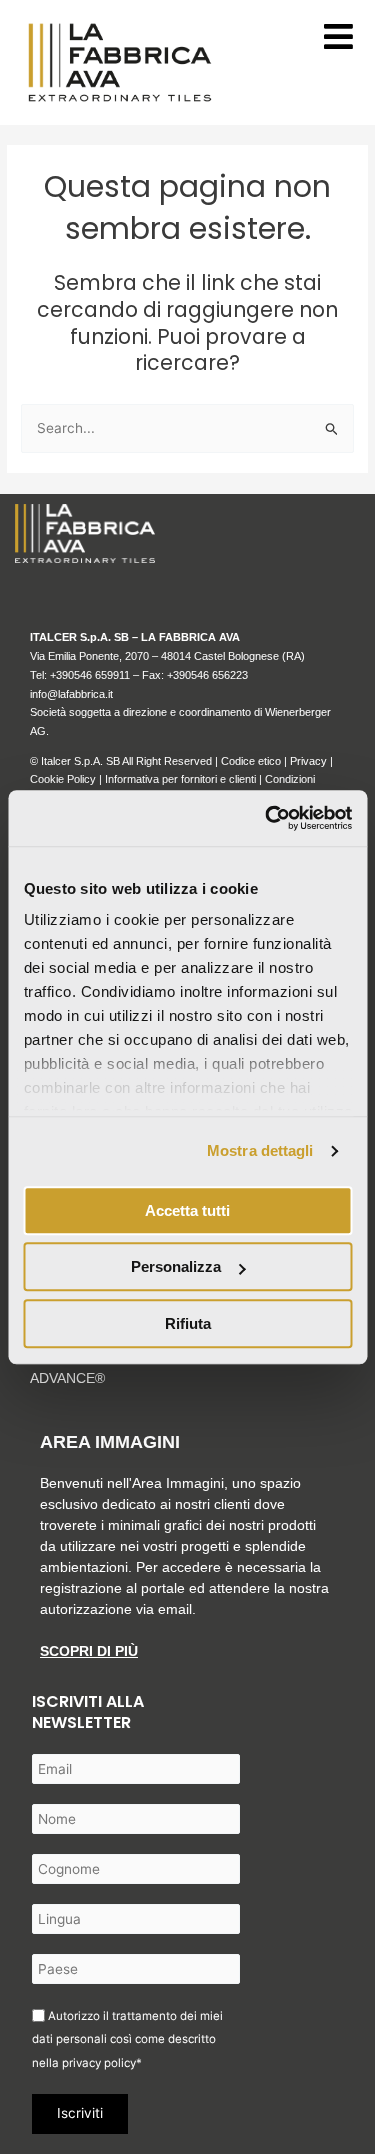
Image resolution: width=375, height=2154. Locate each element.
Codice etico (251, 761)
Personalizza (176, 1266)
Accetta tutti (187, 1210)
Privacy (308, 761)
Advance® (67, 1378)
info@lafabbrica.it (71, 694)
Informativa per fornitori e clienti (182, 779)
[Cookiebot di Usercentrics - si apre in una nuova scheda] (267, 818)
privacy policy (99, 2063)
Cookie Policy (63, 779)
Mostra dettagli (260, 1150)
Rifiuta (188, 1323)
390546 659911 (93, 675)
